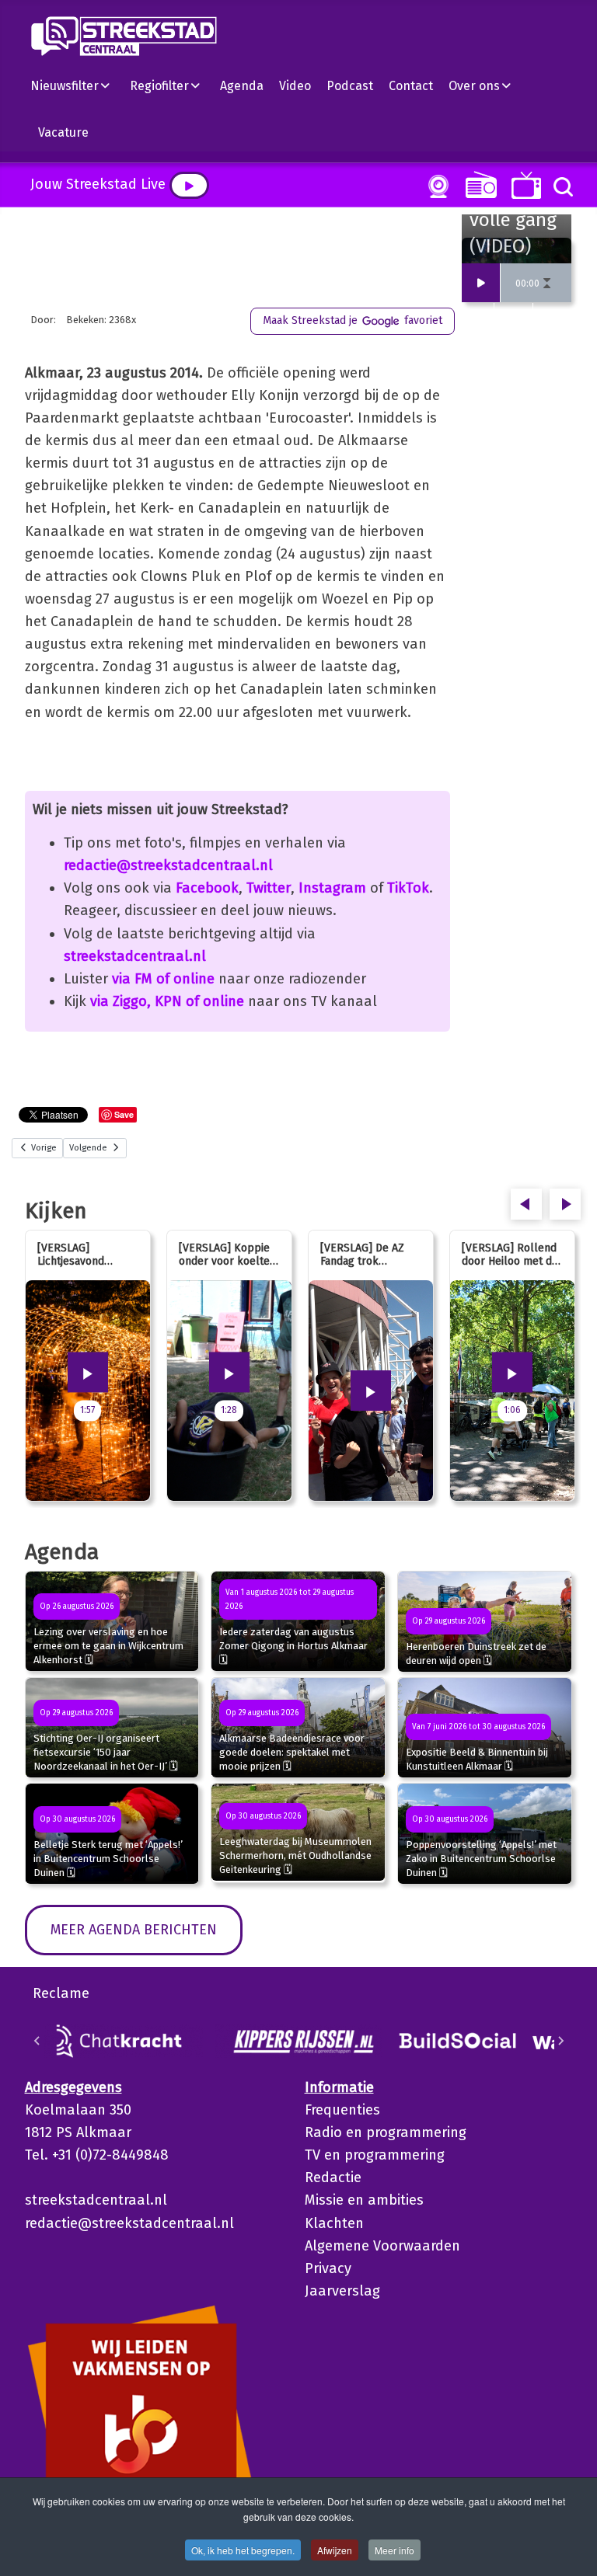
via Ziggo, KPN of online (167, 1001)
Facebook (207, 888)
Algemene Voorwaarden (382, 2246)
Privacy (328, 2268)
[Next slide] (560, 2041)
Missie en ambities (364, 2200)
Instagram (332, 888)
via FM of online (163, 979)
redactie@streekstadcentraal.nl (168, 865)
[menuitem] (76, 85)
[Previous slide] (37, 2041)
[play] (189, 185)
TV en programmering (375, 2155)
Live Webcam (435, 186)
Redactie (333, 2177)
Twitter (269, 888)
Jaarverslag (342, 2291)
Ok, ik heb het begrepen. (243, 2550)
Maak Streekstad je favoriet (353, 320)
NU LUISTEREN (478, 184)
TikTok (408, 888)
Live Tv (524, 185)
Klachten (334, 2223)
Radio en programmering (386, 2132)
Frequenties (342, 2110)
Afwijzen (335, 2550)
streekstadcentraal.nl (135, 956)
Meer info (395, 2550)
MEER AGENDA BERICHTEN (134, 1930)
